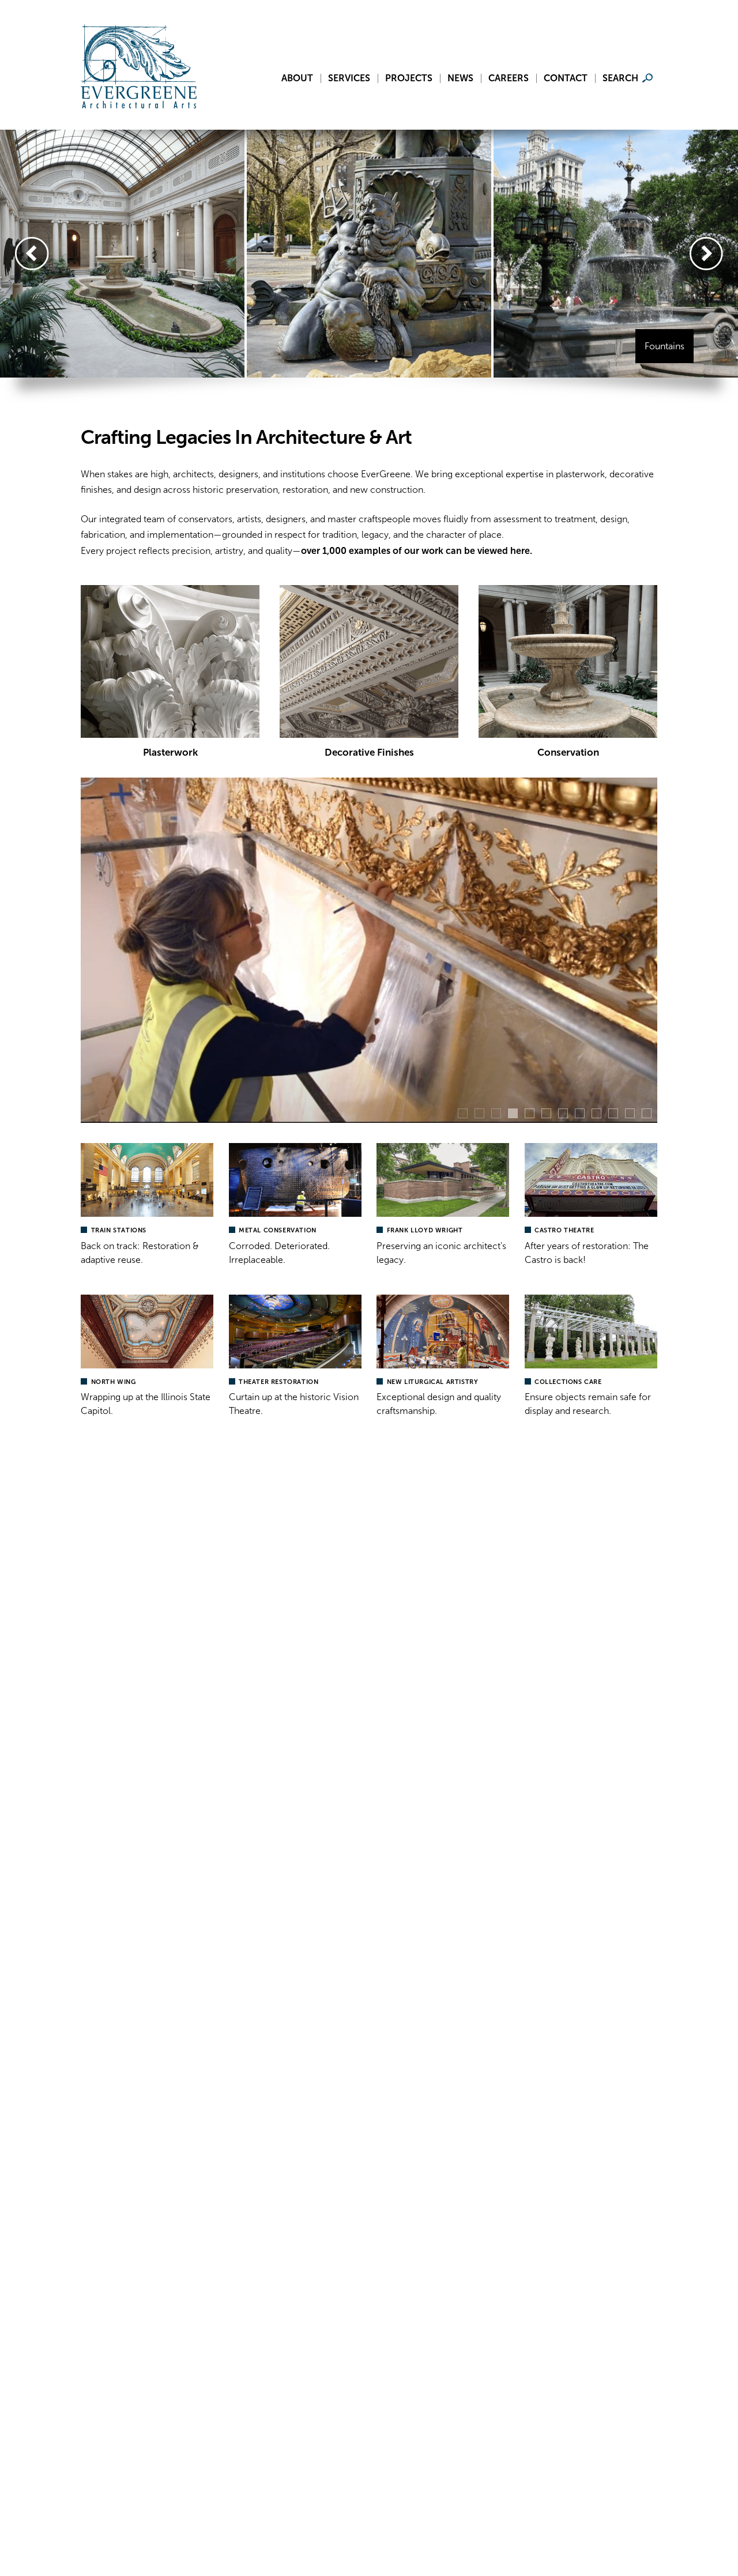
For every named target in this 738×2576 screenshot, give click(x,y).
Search (620, 78)
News (460, 78)
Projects (409, 78)
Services (349, 78)
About (297, 78)
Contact (566, 78)
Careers (509, 78)
